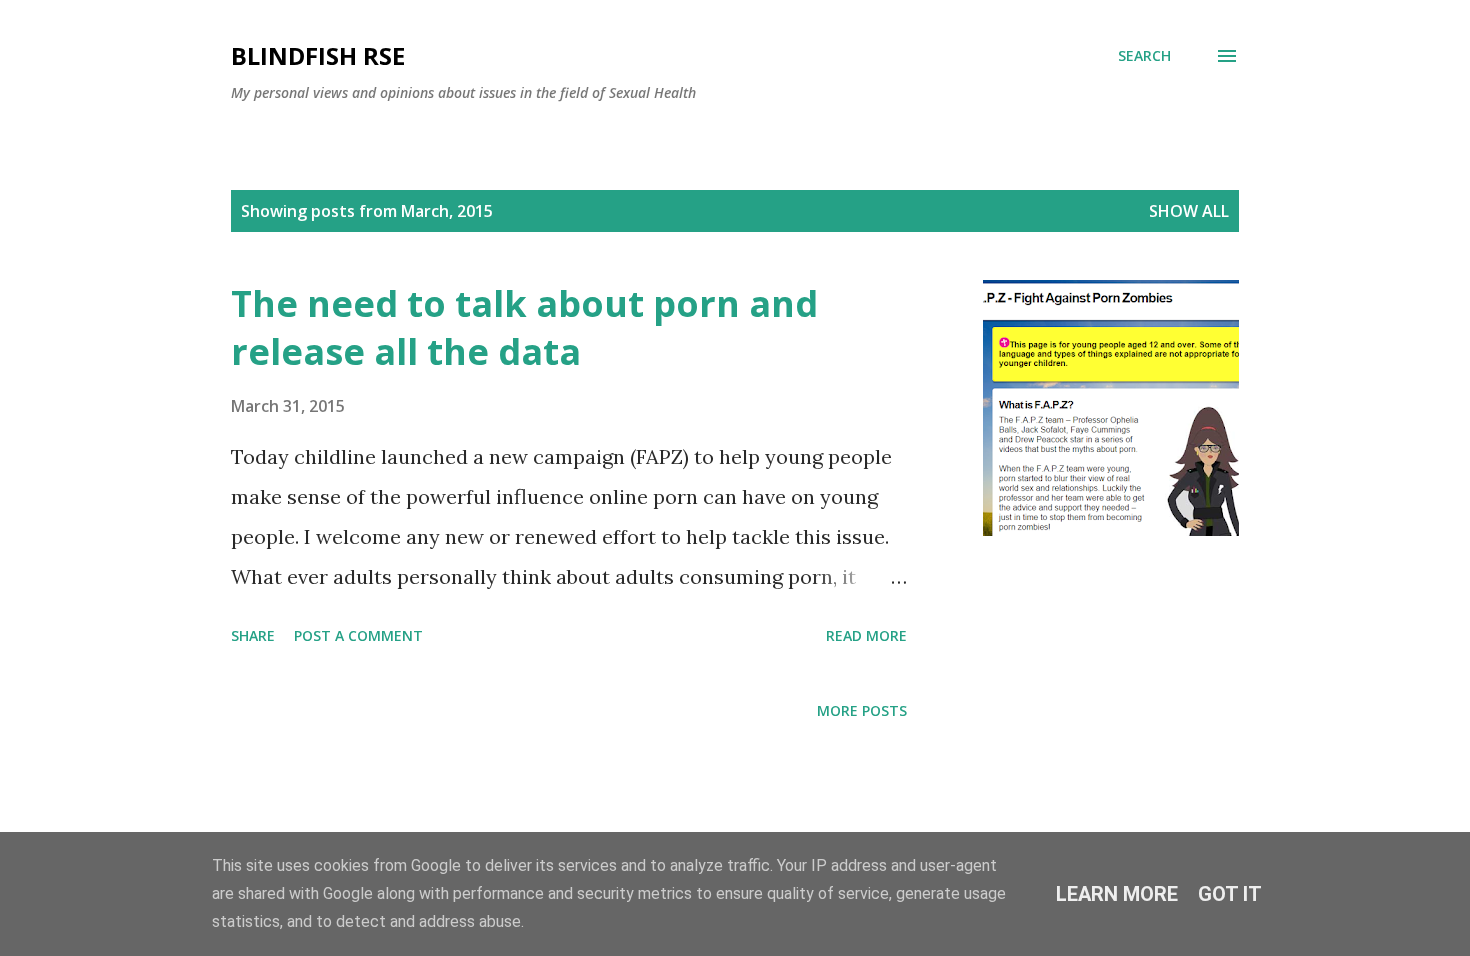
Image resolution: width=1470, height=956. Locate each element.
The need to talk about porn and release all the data (524, 327)
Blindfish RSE (318, 55)
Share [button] (253, 635)
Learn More (1117, 894)
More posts (862, 710)
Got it (1230, 894)
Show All (1189, 211)
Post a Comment (358, 635)
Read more (866, 635)
